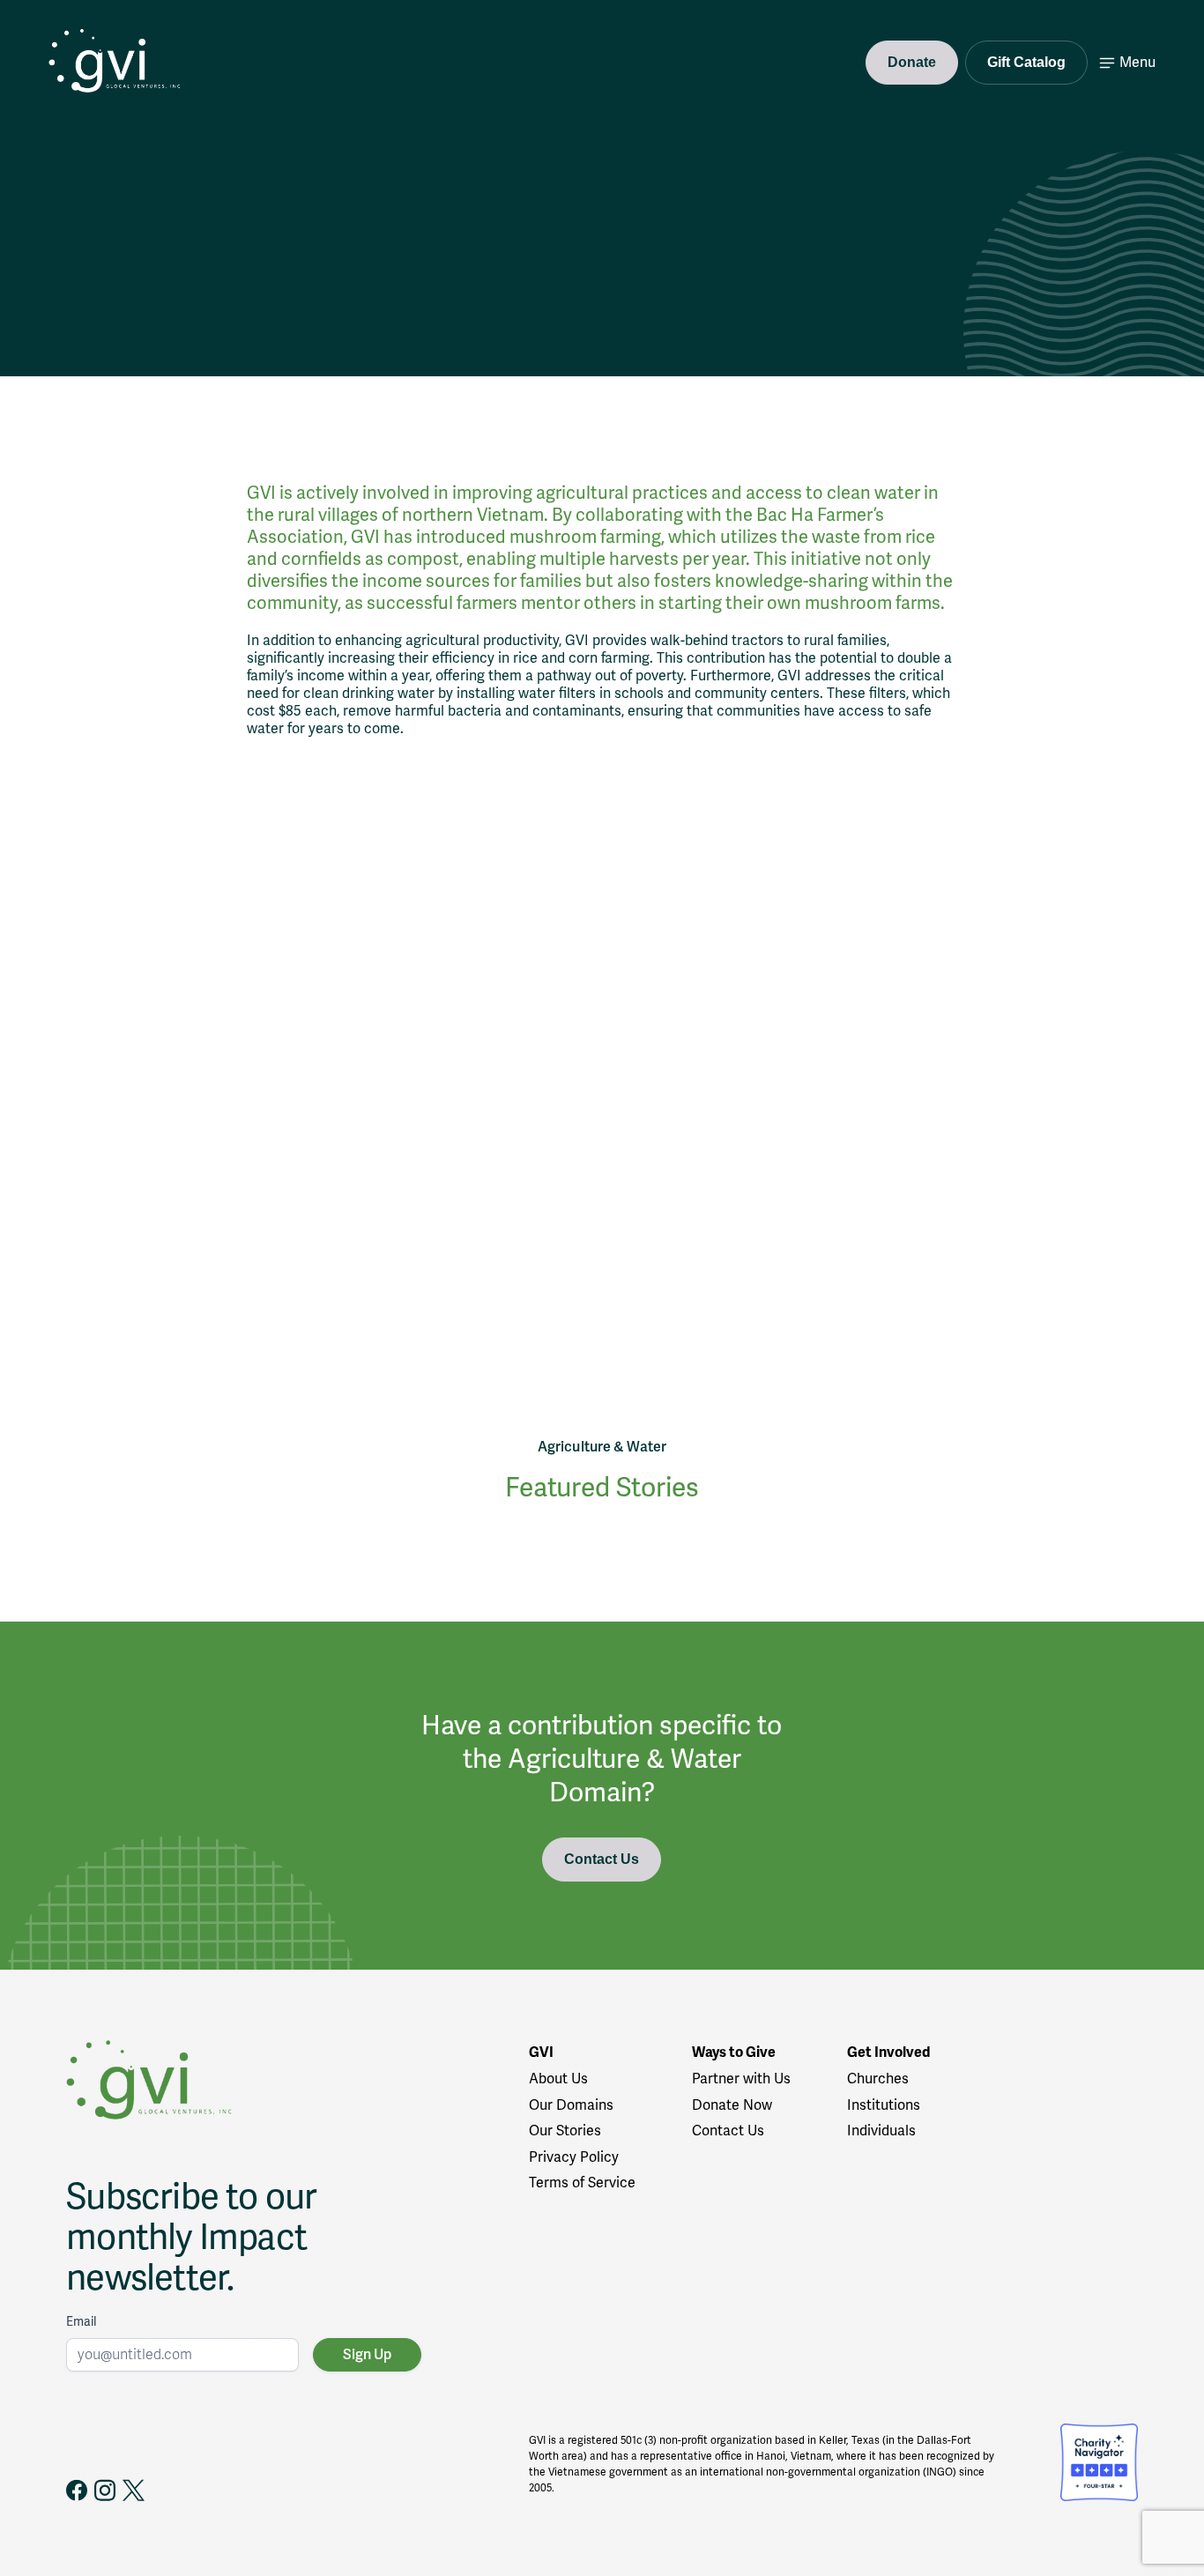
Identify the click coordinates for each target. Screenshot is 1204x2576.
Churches (878, 2079)
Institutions (884, 2105)
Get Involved (888, 2053)
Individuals (881, 2131)
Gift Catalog (1026, 62)
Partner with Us (741, 2079)
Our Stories (565, 2131)
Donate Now (732, 2105)
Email (81, 2322)
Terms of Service (582, 2183)
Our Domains (571, 2105)
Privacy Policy (574, 2157)
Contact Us (602, 1859)
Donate (912, 62)
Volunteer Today (191, 303)
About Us (558, 2079)
